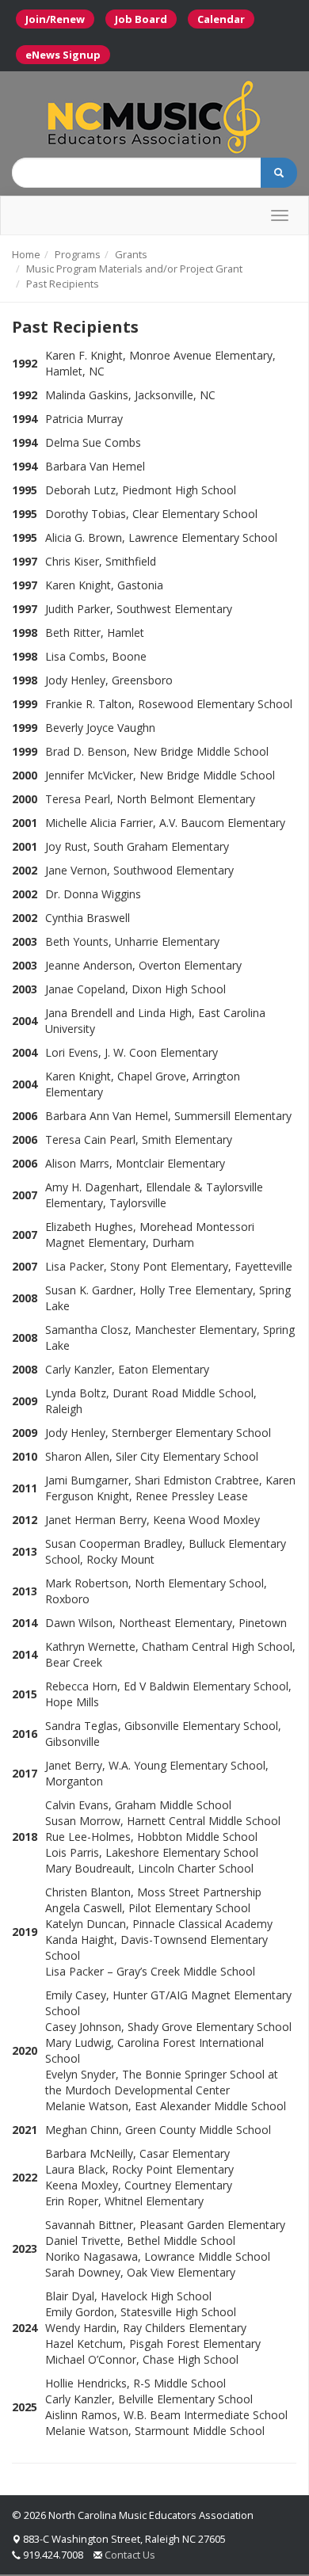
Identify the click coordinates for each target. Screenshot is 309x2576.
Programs (78, 254)
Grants (131, 254)
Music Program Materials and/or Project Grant (134, 269)
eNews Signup (63, 55)
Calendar (221, 19)
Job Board (141, 19)
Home (26, 254)
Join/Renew (55, 19)
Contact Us (130, 2555)
